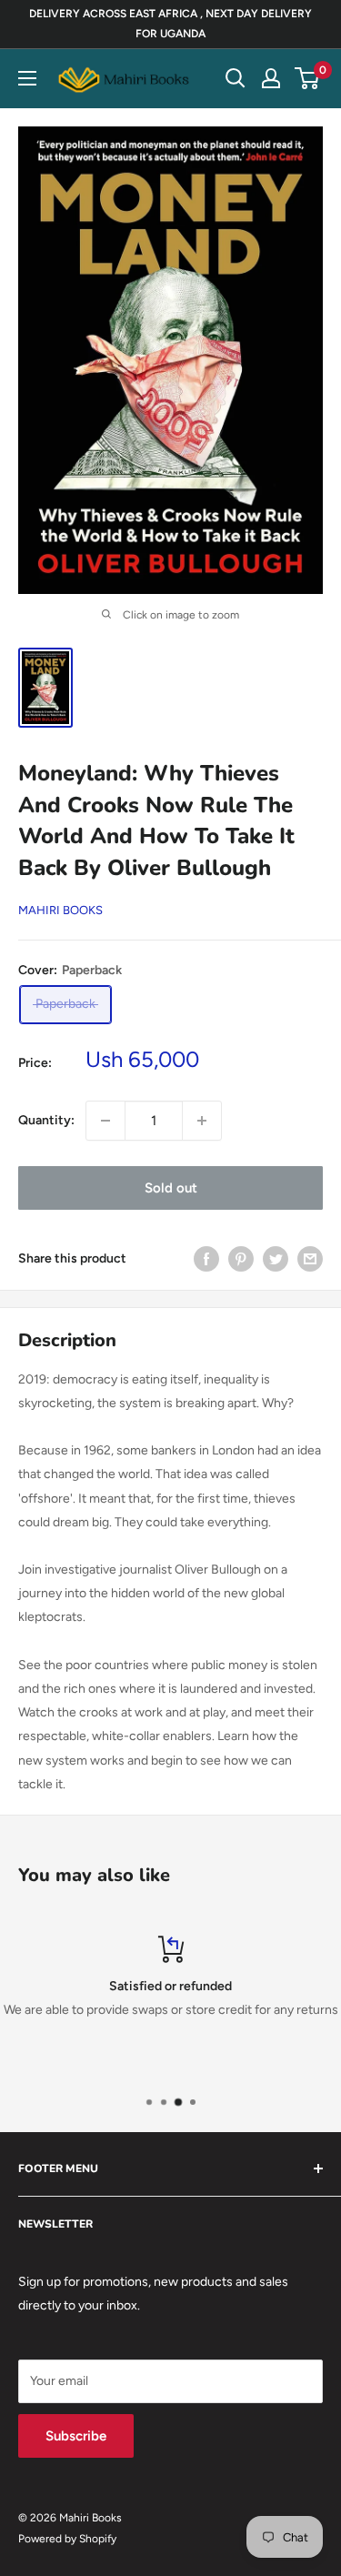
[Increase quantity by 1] (202, 1121)
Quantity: (46, 1120)
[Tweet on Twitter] (276, 1259)
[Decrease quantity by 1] (105, 1121)
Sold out (171, 1188)
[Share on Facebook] (206, 1259)
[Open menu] (27, 78)
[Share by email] (310, 1259)
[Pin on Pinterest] (241, 1259)
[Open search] (236, 78)
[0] (308, 78)
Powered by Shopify (67, 2539)
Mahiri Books (60, 910)
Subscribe (76, 2436)
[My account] (271, 78)
